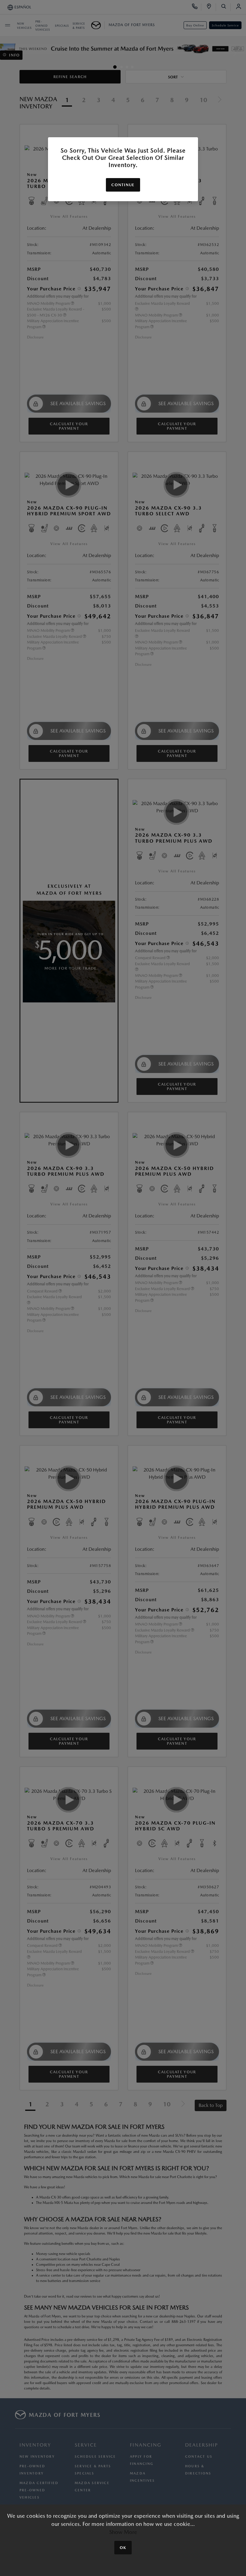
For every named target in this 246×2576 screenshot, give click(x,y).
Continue (123, 185)
